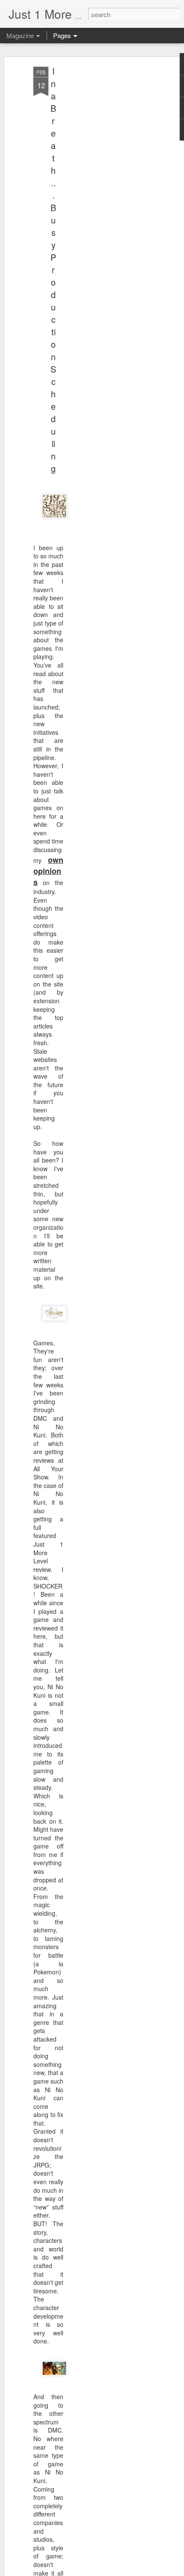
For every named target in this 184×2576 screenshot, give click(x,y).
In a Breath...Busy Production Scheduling (53, 270)
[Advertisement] (110, 202)
